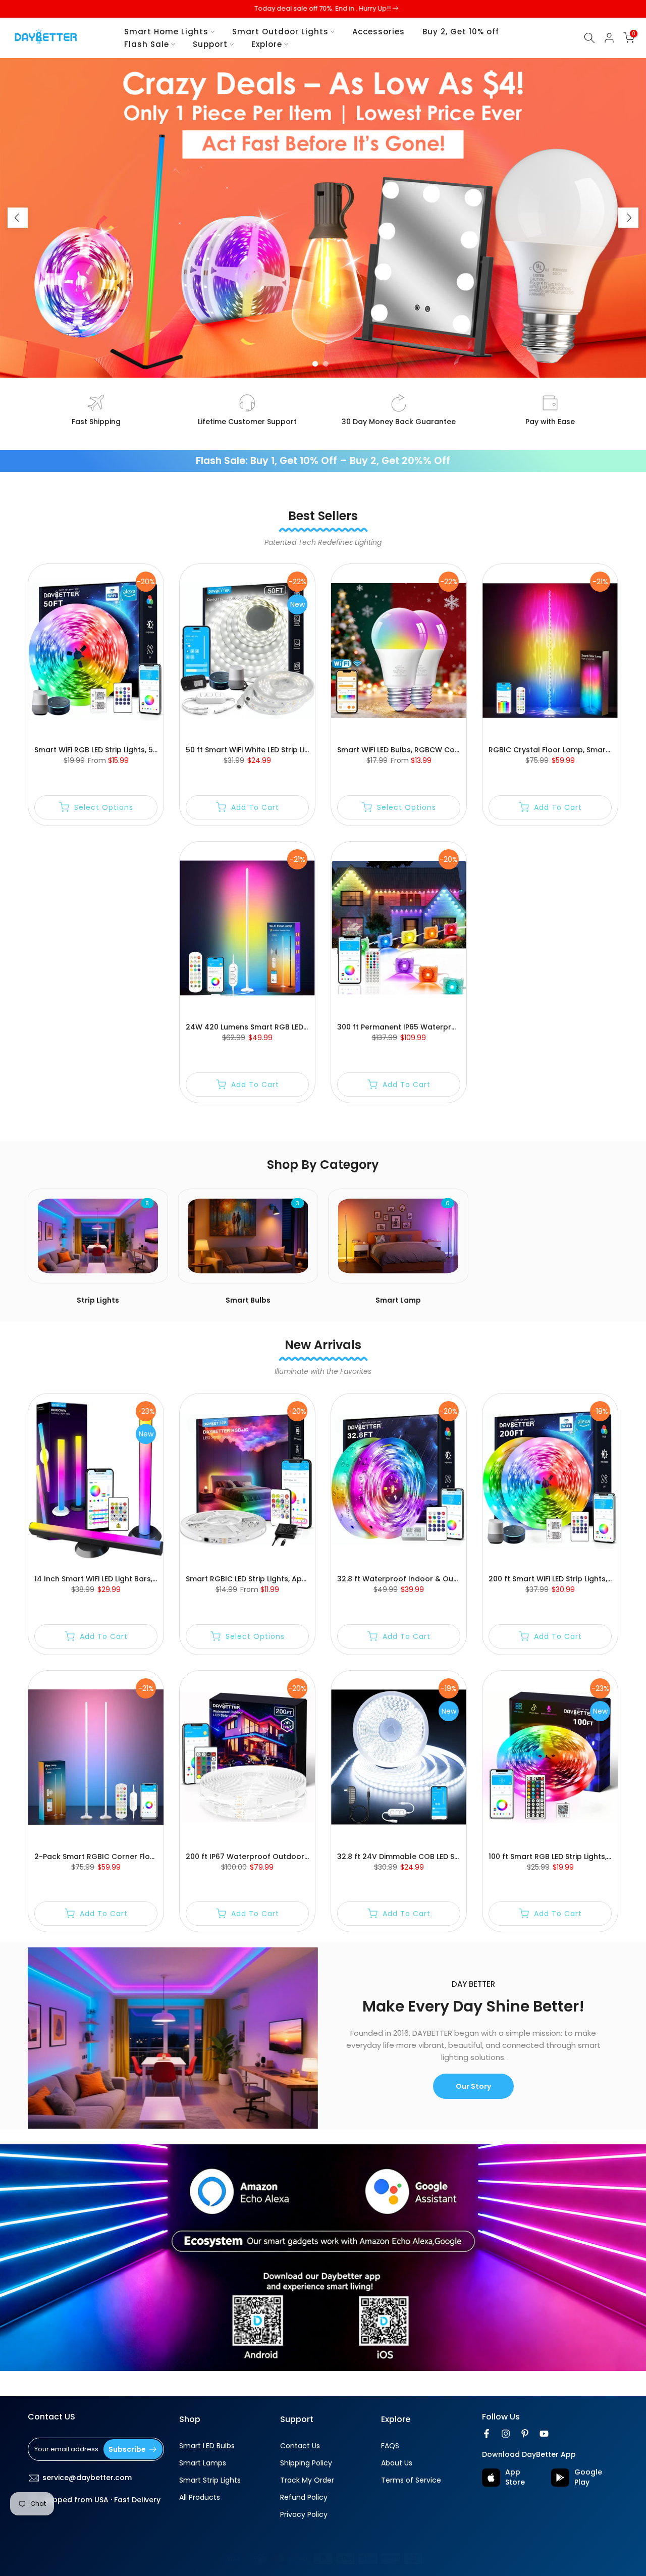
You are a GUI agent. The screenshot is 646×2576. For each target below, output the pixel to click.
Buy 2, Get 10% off (461, 32)
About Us (397, 2463)
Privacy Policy (304, 2515)
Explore (267, 44)
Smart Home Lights (166, 32)
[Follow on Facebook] (487, 2434)
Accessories (379, 32)
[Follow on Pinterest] (525, 2434)
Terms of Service (411, 2480)
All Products (200, 2497)
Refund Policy (304, 2497)
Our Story (473, 2086)
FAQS (390, 2446)
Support (210, 44)
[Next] (628, 218)
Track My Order (307, 2480)
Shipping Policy (306, 2463)
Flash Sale (147, 44)
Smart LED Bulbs (207, 2446)
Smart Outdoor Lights (280, 32)
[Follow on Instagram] (506, 2434)
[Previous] (18, 218)
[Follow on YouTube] (544, 2434)
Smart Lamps (203, 2463)
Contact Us (300, 2446)
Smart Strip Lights (210, 2480)
